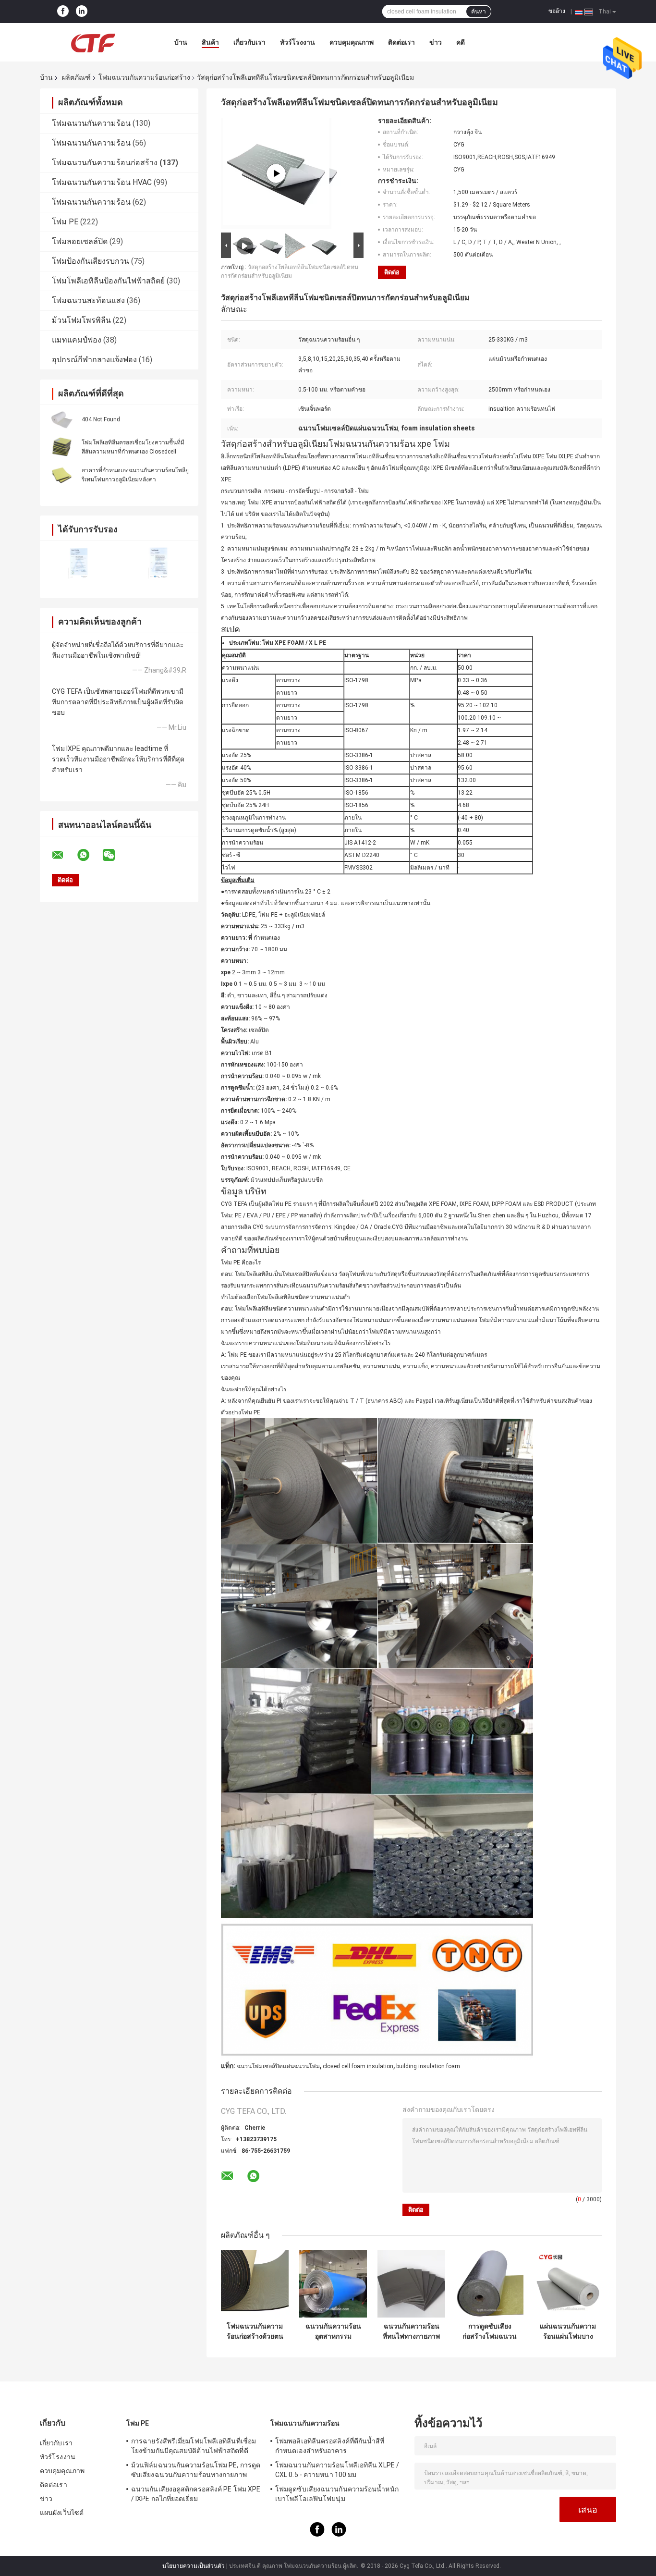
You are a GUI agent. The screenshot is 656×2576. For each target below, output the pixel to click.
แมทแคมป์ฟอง (77, 340)
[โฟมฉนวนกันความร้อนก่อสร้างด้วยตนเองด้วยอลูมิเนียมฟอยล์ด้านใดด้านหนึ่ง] (255, 2284)
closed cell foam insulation (358, 2066)
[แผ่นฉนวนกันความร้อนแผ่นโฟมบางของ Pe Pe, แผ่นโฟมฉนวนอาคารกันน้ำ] (568, 2284)
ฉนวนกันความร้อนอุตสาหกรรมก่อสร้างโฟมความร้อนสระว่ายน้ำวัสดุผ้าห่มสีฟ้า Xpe (333, 2331)
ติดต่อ (392, 272)
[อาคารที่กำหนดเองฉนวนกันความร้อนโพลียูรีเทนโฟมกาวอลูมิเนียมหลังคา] (61, 475)
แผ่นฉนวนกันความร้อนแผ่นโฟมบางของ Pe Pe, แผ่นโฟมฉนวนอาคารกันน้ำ (568, 2331)
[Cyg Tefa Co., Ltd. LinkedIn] (82, 12)
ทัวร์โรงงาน (298, 42)
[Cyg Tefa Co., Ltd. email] (64, 855)
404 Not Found (101, 419)
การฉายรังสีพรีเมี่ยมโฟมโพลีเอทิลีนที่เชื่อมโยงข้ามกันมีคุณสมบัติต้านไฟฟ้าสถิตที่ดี (194, 2446)
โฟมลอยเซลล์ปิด (80, 241)
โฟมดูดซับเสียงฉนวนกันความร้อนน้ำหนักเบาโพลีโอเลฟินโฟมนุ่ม (337, 2494)
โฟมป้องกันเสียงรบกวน (91, 261)
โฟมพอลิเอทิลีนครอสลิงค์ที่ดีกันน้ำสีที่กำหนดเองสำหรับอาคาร (330, 2446)
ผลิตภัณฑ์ (76, 77)
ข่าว (436, 42)
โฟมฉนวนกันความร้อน (91, 123)
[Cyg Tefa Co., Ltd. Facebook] (63, 12)
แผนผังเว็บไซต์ (62, 2513)
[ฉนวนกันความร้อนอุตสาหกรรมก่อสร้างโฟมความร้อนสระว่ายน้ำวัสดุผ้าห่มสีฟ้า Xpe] (333, 2284)
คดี (461, 42)
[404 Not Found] (61, 419)
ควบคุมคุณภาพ (352, 42)
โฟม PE (65, 222)
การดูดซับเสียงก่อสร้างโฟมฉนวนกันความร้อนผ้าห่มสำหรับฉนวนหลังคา (490, 2331)
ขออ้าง (557, 11)
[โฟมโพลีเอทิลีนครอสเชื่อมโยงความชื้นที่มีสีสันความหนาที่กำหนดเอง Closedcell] (61, 447)
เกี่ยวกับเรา (249, 42)
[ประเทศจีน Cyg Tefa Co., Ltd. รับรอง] (79, 563)
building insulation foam (428, 2066)
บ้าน (181, 42)
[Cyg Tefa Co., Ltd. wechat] (115, 855)
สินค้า (210, 42)
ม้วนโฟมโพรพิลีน (81, 320)
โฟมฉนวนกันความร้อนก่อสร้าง (144, 77)
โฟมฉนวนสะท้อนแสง (88, 301)
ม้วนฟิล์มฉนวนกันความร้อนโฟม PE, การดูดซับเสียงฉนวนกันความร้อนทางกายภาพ (196, 2470)
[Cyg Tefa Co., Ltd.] (93, 42)
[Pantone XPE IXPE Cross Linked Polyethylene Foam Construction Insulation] (276, 173)
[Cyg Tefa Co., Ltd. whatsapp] (89, 855)
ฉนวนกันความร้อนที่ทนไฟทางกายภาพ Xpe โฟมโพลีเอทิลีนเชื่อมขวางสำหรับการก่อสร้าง (411, 2331)
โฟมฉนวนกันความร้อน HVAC (102, 182)
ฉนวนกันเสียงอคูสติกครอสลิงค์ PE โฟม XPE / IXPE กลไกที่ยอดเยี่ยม (196, 2494)
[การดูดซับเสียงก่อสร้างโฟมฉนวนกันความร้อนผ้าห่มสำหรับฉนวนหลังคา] (490, 2284)
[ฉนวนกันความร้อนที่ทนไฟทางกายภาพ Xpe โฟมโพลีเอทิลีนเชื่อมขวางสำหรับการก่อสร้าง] (411, 2284)
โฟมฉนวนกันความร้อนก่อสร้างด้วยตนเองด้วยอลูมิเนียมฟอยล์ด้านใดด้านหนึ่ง (255, 2331)
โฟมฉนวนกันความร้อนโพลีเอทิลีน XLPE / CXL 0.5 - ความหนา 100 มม (337, 2470)
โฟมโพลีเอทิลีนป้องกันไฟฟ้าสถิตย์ (108, 281)
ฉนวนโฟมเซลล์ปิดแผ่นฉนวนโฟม (278, 2066)
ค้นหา (479, 12)
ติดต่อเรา (401, 42)
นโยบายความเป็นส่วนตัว (194, 2566)
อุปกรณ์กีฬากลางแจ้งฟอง (94, 360)
